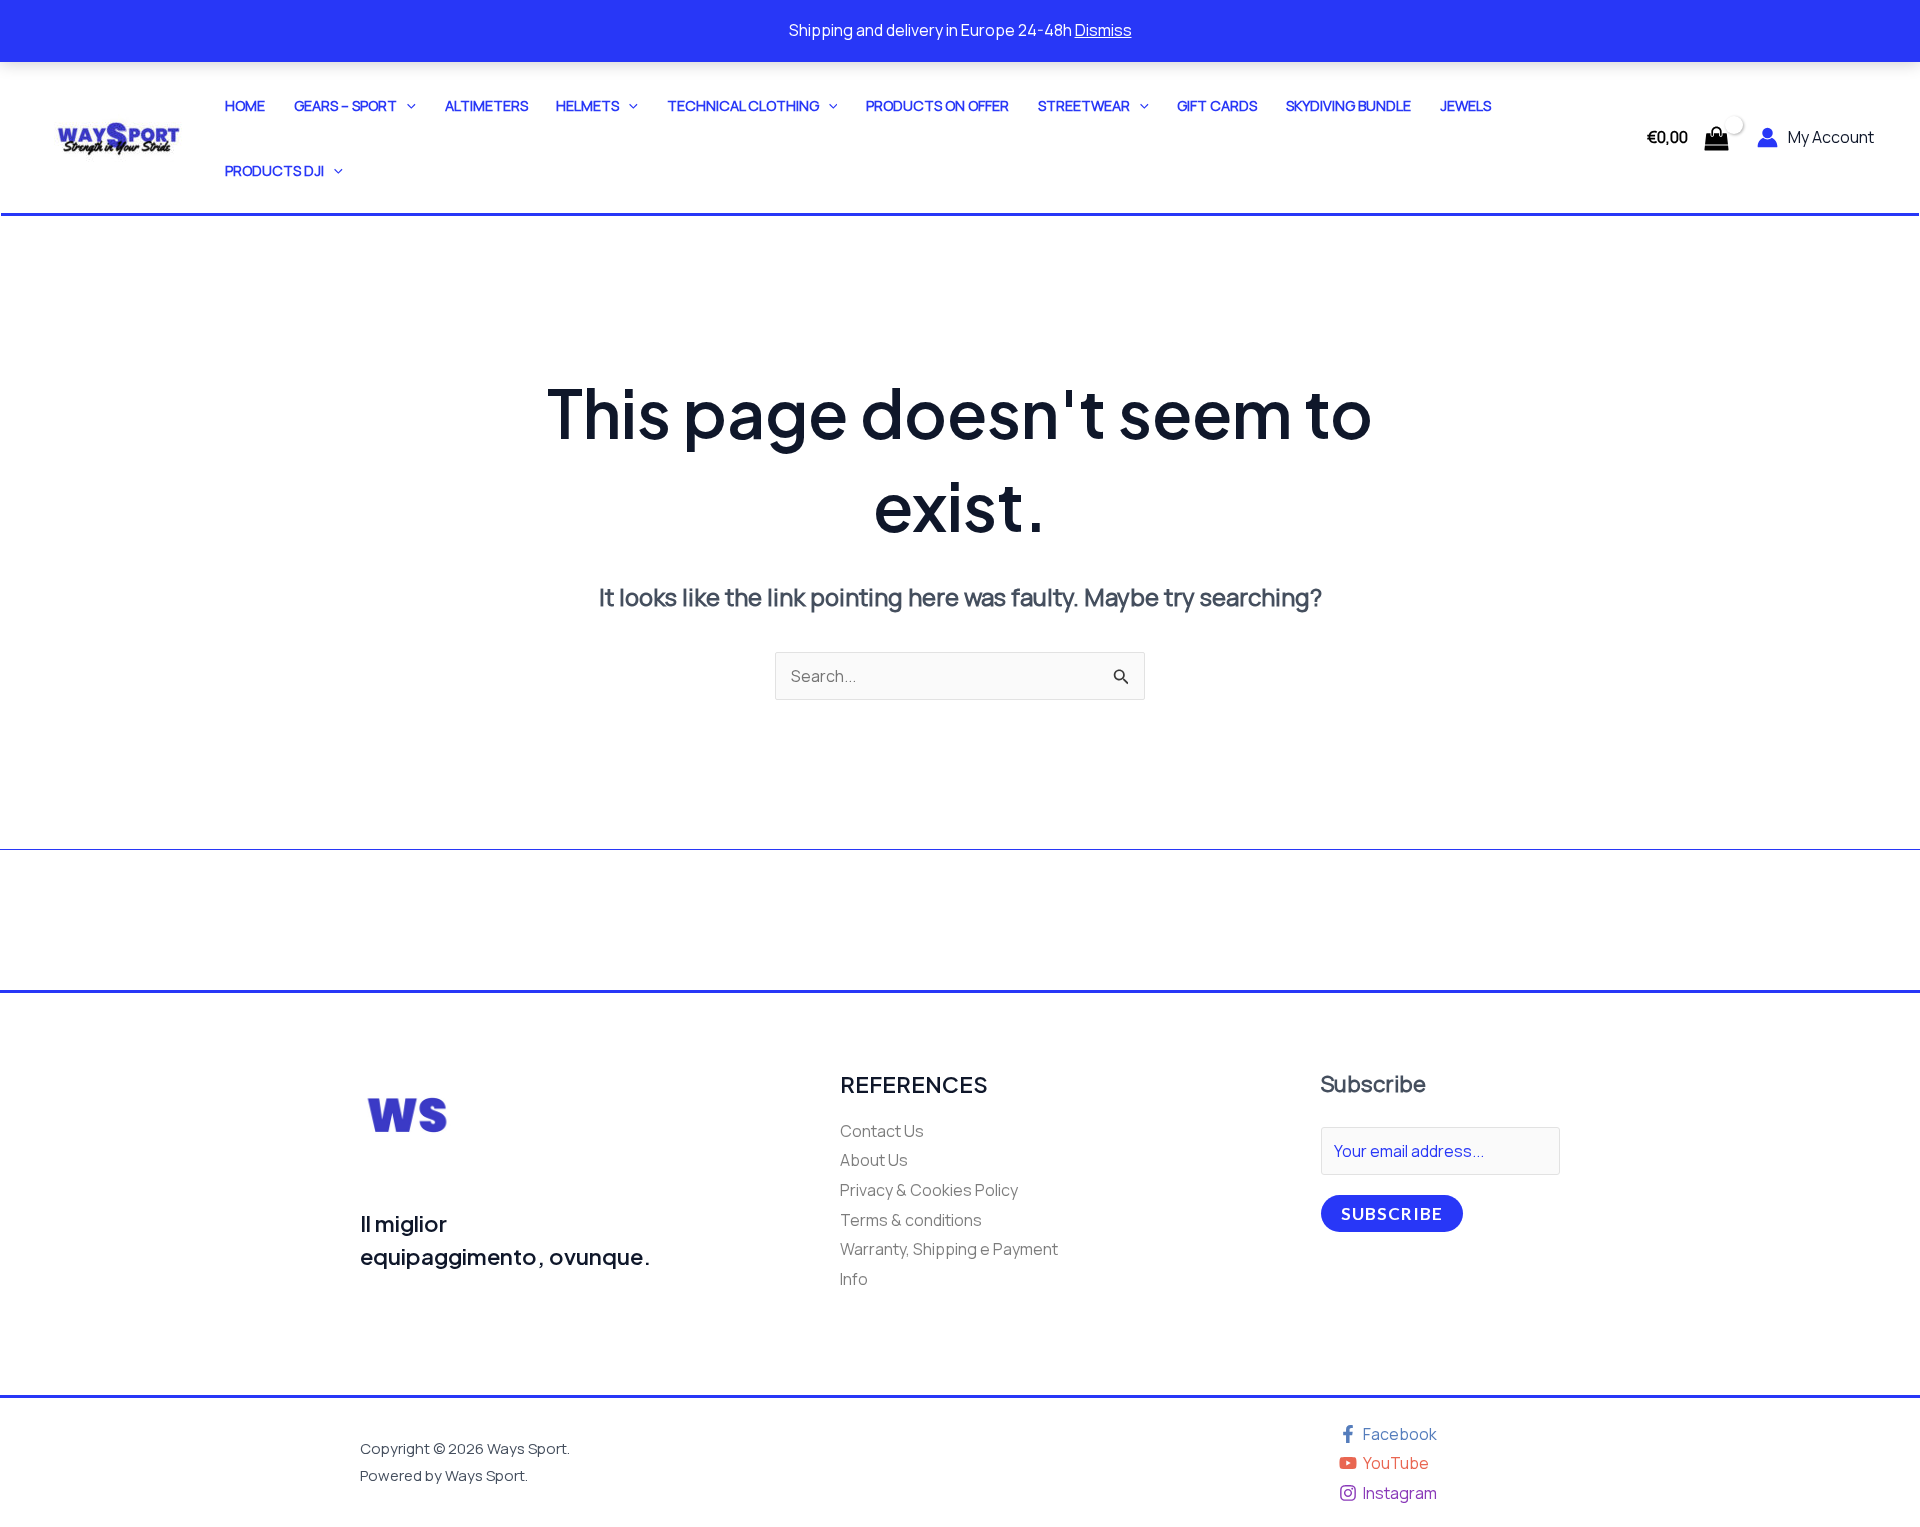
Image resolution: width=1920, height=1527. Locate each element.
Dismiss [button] (1103, 30)
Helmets (587, 105)
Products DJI (274, 170)
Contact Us (882, 1131)
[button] (406, 105)
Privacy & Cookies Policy (929, 1190)
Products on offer (937, 105)
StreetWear (1084, 105)
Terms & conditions (911, 1220)
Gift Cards (1217, 105)
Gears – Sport (345, 105)
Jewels (1465, 105)
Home (245, 105)
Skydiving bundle (1348, 105)
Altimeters (486, 105)
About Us (874, 1160)
